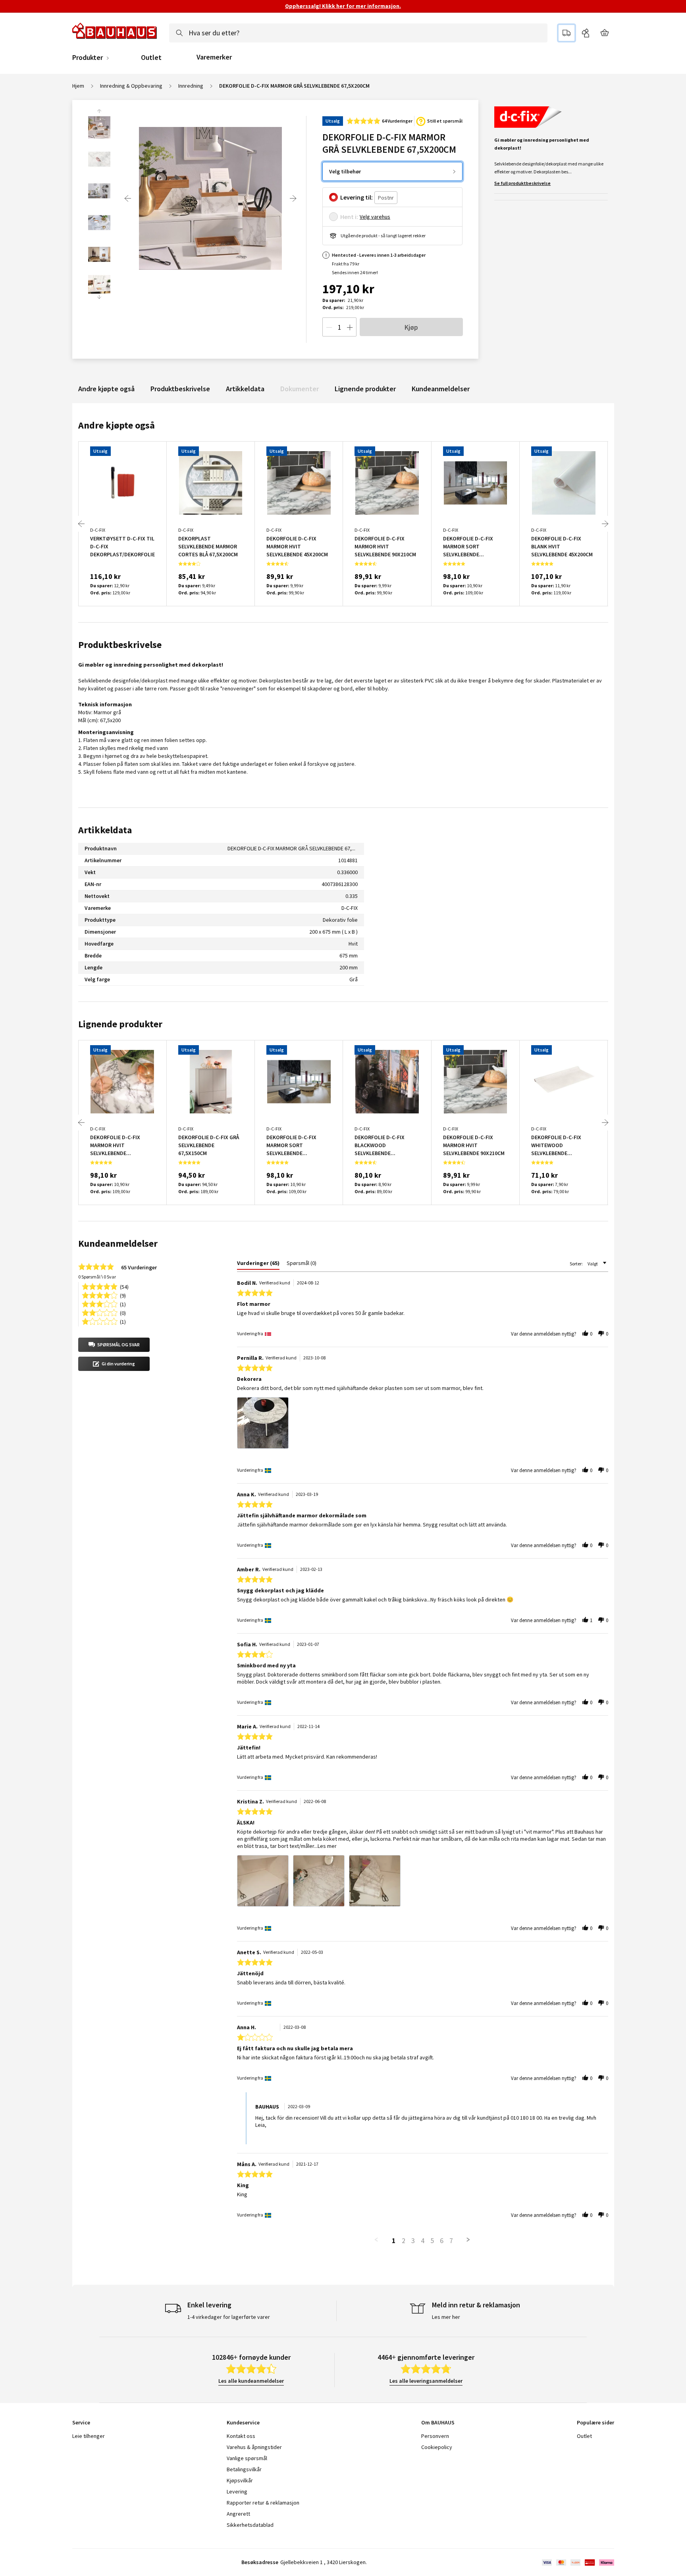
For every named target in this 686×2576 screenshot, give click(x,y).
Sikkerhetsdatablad (250, 2525)
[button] (114, 1345)
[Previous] (128, 198)
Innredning (191, 86)
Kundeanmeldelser (441, 389)
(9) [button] (123, 1295)
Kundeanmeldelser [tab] (118, 1243)
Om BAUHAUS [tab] (438, 2422)
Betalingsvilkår (244, 2469)
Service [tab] (81, 2422)
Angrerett (238, 2514)
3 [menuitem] (413, 2241)
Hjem (78, 86)
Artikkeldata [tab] (105, 830)
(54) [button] (124, 1286)
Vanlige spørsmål (247, 2458)
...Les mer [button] (325, 1846)
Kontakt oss (241, 2436)
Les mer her (446, 2317)
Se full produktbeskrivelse (522, 183)
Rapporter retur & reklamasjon (263, 2503)
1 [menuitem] (394, 2241)
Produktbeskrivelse (180, 389)
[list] (423, 1425)
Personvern (435, 2436)
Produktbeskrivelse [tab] (120, 645)
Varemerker (214, 57)
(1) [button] (123, 1304)
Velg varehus (375, 217)
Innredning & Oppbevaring (131, 86)
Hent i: (349, 217)
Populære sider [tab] (595, 2422)
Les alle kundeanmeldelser (251, 2381)
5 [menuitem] (432, 2241)
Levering (237, 2491)
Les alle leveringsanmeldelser (426, 2381)
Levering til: (356, 197)
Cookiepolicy (437, 2447)
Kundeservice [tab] (243, 2422)
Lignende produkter (365, 389)
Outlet (151, 58)
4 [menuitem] (423, 2241)
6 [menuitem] (442, 2241)
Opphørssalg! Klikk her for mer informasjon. (343, 6)
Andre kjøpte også (106, 389)
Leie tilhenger (89, 2436)
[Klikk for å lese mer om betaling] (577, 2563)
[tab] (258, 1265)
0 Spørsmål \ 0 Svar (97, 1277)
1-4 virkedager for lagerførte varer (229, 2317)
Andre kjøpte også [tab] (117, 425)
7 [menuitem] (451, 2241)
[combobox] (358, 33)
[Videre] (293, 198)
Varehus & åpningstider (254, 2447)
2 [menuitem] (404, 2241)
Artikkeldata (245, 389)
